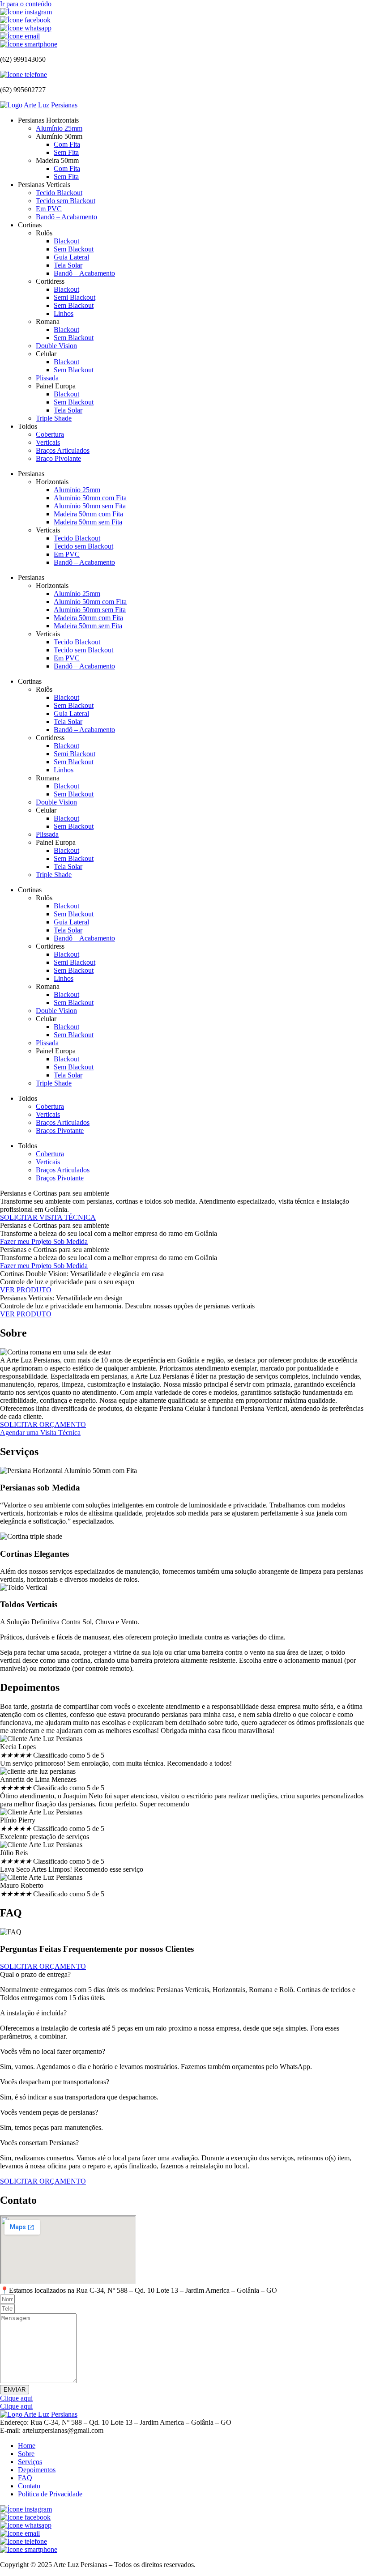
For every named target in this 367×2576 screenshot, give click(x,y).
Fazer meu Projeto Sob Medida (44, 1241)
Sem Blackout (74, 249)
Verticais (48, 442)
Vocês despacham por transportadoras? (55, 2082)
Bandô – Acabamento (66, 217)
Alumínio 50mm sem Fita (90, 506)
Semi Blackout (75, 297)
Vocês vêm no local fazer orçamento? (53, 2051)
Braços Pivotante (60, 1130)
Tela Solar (68, 265)
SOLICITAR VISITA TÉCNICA (48, 1217)
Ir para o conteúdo (26, 4)
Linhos (64, 313)
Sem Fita (66, 152)
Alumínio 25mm (59, 128)
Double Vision (56, 346)
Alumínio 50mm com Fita (90, 498)
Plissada (47, 378)
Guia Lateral (71, 257)
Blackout (66, 241)
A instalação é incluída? (33, 2013)
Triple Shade (54, 418)
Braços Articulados (63, 450)
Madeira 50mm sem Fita (88, 522)
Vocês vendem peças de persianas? (49, 2112)
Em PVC (49, 209)
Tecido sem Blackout (66, 201)
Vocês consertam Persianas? (39, 2143)
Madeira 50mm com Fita (88, 514)
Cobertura (50, 434)
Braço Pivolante (58, 458)
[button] (183, 1975)
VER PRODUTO (26, 1290)
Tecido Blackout (59, 193)
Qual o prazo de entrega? (35, 1974)
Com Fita (67, 144)
